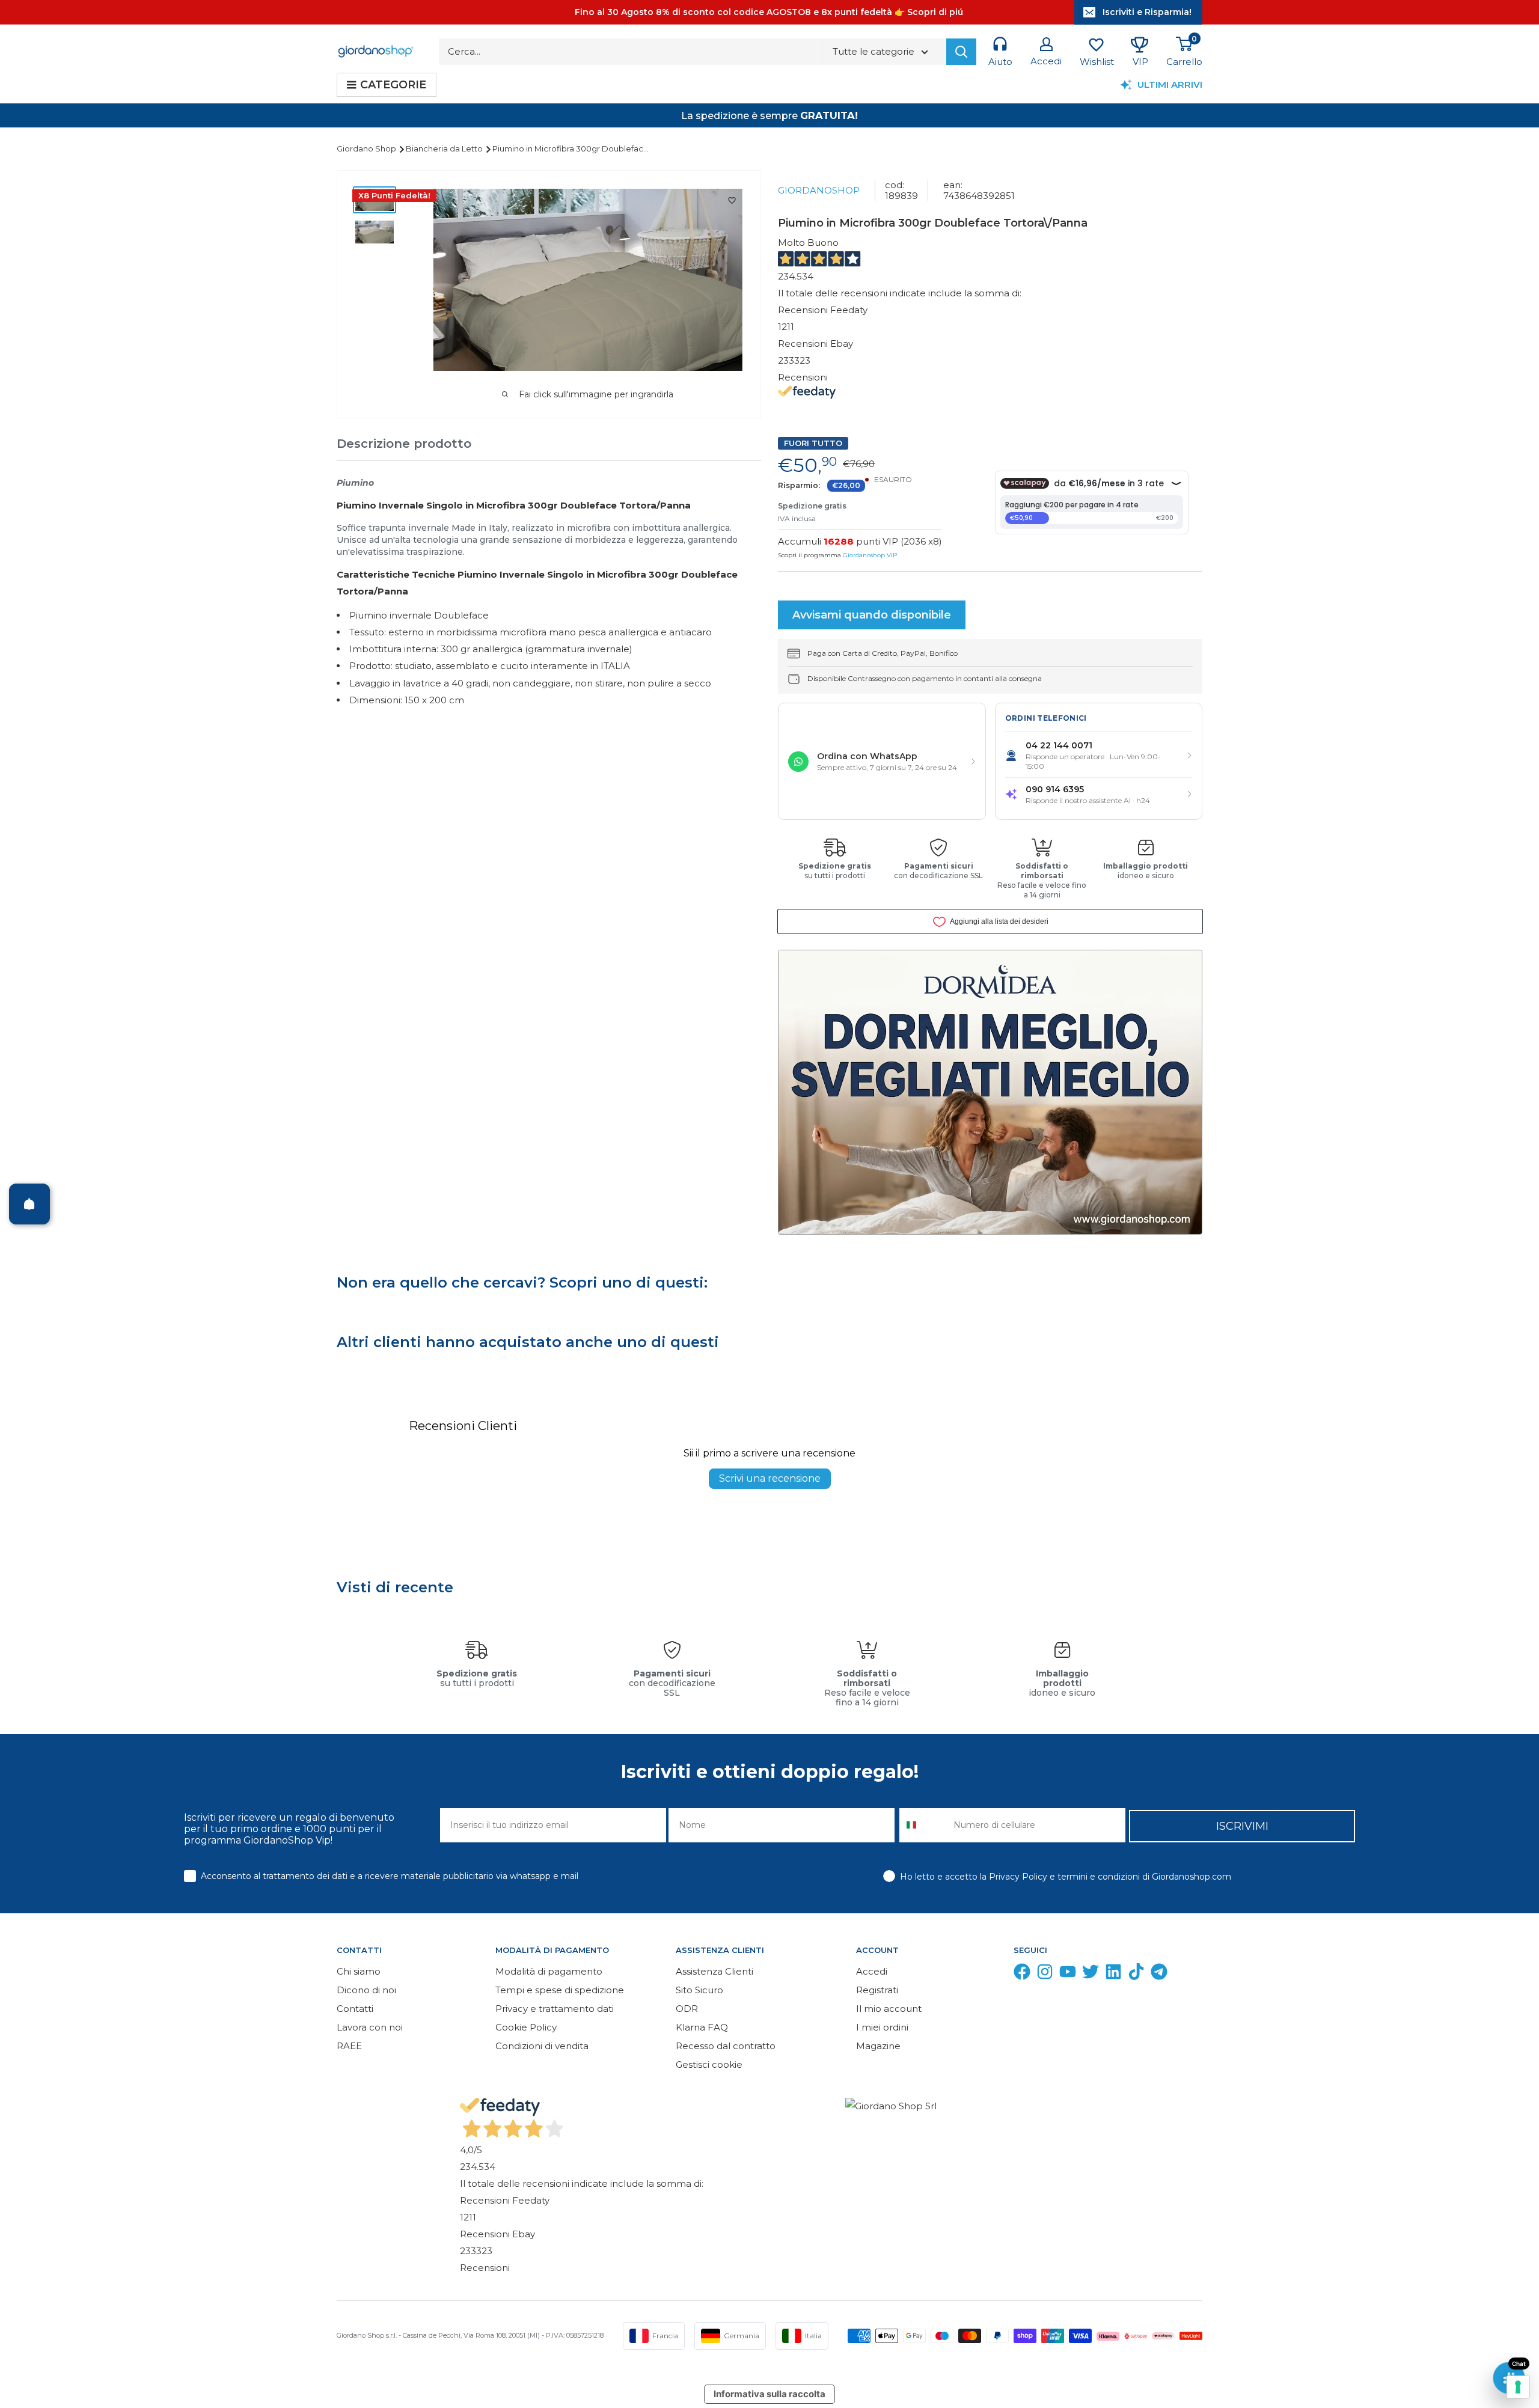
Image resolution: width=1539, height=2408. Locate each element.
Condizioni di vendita (542, 2046)
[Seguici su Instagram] (1045, 1974)
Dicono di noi (366, 1990)
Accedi (872, 1971)
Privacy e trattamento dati (555, 2009)
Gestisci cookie (709, 2064)
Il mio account (889, 2009)
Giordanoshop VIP (870, 555)
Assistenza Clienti (714, 1971)
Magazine (878, 2046)
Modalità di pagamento (549, 1971)
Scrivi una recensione (770, 1478)
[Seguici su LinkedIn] (1113, 1974)
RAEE (349, 2046)
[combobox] (924, 1825)
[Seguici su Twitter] (1091, 1974)
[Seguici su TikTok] (1136, 1974)
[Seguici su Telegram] (1159, 1974)
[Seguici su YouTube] (1068, 1974)
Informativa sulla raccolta (769, 2394)
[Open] (29, 1204)
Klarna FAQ (702, 2027)
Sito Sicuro (699, 1990)
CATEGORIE (393, 85)
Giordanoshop (819, 190)
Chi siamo (359, 1971)
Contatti (355, 2009)
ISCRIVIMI (1242, 1826)
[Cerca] (961, 52)
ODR (687, 2009)
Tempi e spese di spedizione (560, 1990)
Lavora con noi (370, 2027)
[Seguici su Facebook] (1022, 1974)
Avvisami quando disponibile (872, 615)
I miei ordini (882, 2027)
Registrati (877, 1990)
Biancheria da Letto (445, 148)
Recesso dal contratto (726, 2046)
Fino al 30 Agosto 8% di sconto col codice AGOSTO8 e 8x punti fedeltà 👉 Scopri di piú (769, 12)
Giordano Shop (367, 148)
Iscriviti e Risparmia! (1147, 12)
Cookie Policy (526, 2027)
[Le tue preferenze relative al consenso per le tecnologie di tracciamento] (1518, 2387)
